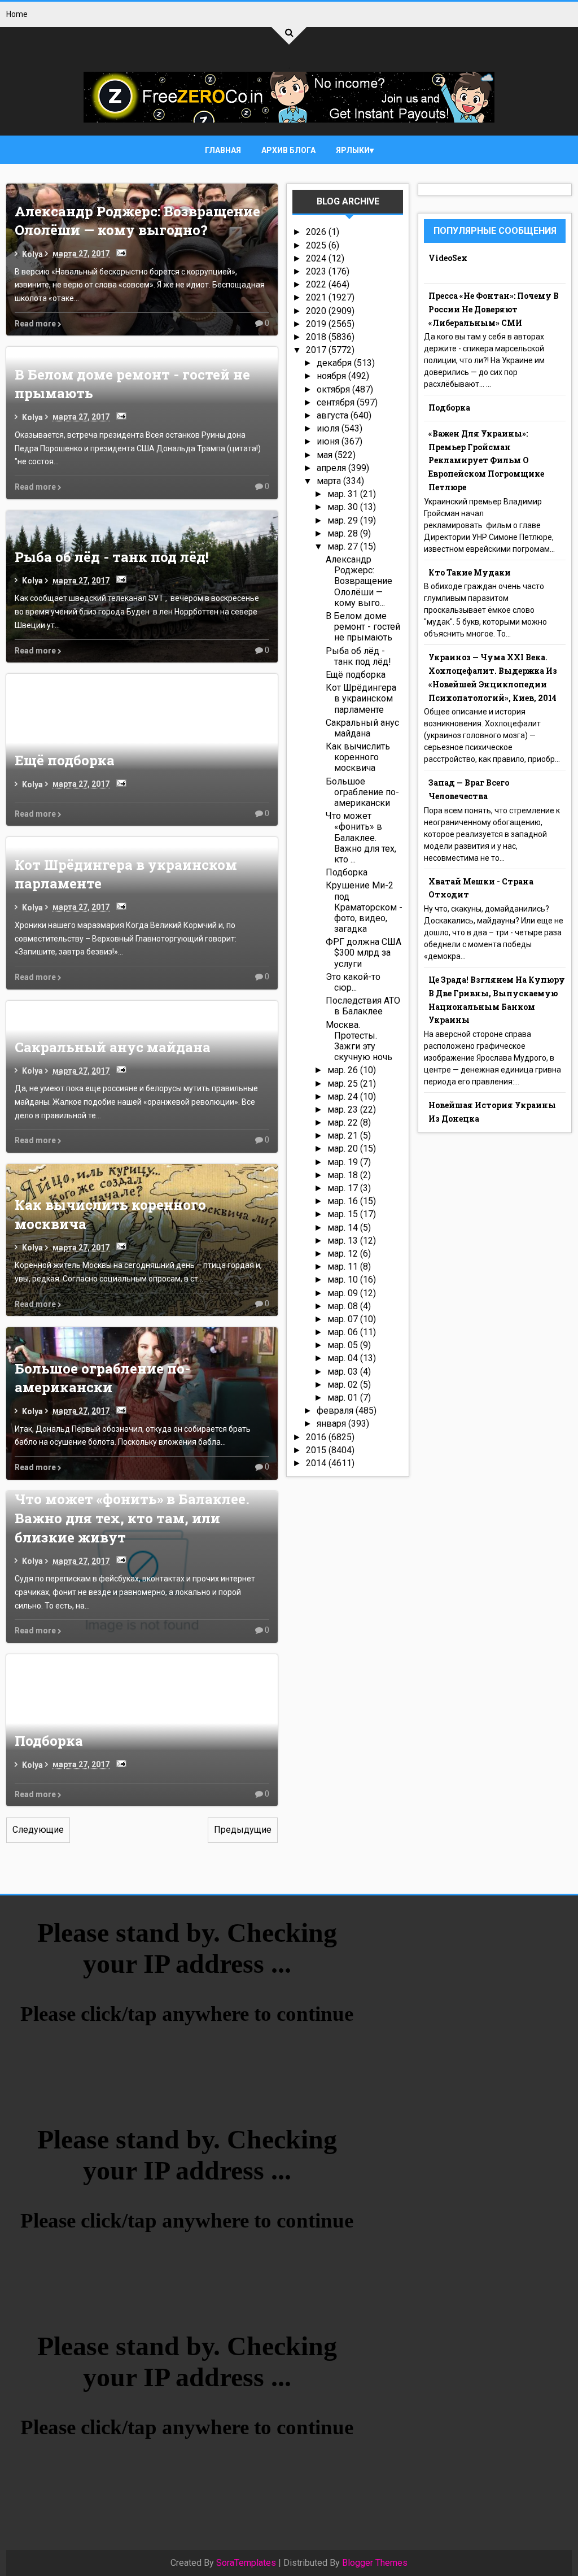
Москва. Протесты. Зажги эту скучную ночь (359, 1041)
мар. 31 (344, 494)
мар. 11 (344, 1267)
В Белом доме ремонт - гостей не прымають (363, 627)
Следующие (38, 1830)
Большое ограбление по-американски (102, 1378)
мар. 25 (344, 1084)
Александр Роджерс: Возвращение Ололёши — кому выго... (359, 581)
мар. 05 (344, 1345)
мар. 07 (344, 1319)
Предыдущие (243, 1830)
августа (334, 415)
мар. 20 (344, 1148)
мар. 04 (344, 1358)
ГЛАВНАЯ (223, 150)
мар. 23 (344, 1110)
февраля (336, 1411)
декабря (335, 363)
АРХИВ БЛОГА (288, 150)
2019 (317, 324)
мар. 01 (344, 1398)
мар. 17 (344, 1188)
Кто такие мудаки (470, 572)
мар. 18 (344, 1175)
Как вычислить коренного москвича (358, 757)
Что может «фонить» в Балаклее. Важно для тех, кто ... (361, 838)
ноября (332, 376)
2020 (317, 311)
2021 (317, 297)
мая (326, 455)
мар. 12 (344, 1254)
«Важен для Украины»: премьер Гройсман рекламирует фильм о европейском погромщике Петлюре (486, 460)
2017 (317, 350)
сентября (337, 402)
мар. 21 (344, 1136)
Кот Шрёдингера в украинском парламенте (361, 698)
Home (17, 14)
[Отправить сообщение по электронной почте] (119, 252)
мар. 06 (344, 1332)
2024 (317, 258)
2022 (317, 284)
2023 (317, 271)
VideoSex (448, 258)
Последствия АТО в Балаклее (363, 1006)
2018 (317, 337)
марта (330, 481)
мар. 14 (344, 1228)
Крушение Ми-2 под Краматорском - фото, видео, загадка (364, 907)
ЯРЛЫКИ (353, 150)
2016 (317, 1437)
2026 (317, 232)
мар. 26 (344, 1070)
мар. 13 (344, 1241)
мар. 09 (344, 1293)
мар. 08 (344, 1306)
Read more (36, 324)
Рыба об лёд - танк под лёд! (112, 557)
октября (334, 389)
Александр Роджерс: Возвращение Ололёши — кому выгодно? (137, 221)
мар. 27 (344, 546)
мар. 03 (344, 1372)
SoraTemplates (246, 2563)
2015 (317, 1450)
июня (329, 441)
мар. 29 (344, 520)
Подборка (49, 1741)
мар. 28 (344, 533)
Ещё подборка (65, 760)
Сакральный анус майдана (113, 1047)
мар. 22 (344, 1123)
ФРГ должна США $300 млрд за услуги (364, 953)
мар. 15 (344, 1214)
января (332, 1424)
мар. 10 (344, 1280)
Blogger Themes (375, 2563)
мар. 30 (344, 507)
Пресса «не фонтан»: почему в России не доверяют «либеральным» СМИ (494, 309)
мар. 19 (344, 1162)
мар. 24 (344, 1097)
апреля (332, 468)
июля (329, 428)
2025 (317, 245)
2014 (317, 1463)
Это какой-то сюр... (353, 982)
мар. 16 (344, 1201)
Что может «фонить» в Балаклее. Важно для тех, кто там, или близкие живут (132, 1518)
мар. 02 (344, 1385)
